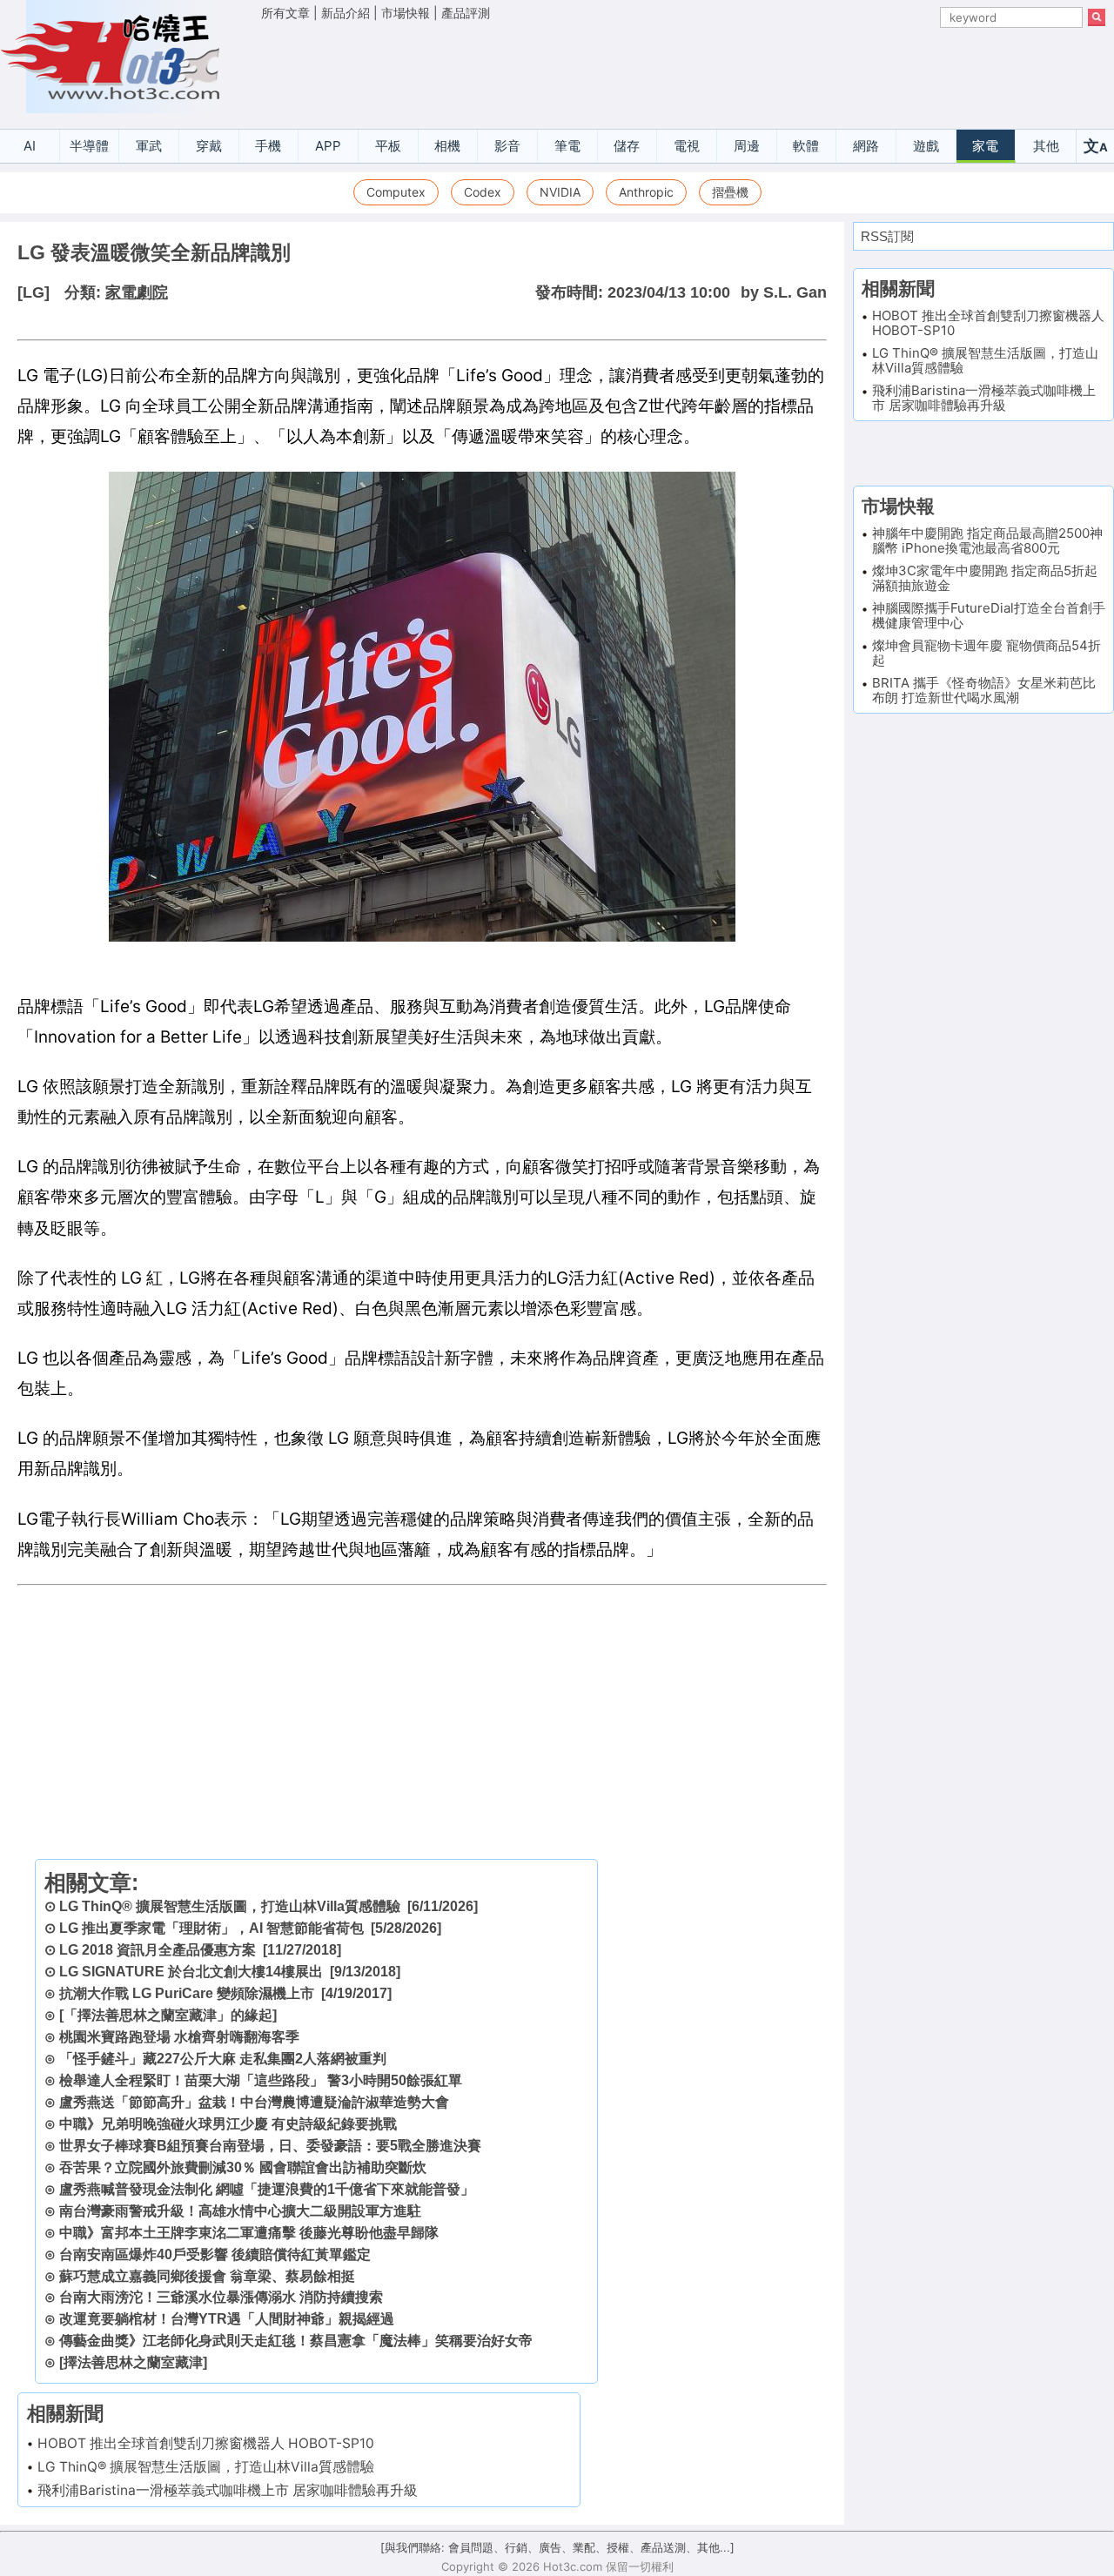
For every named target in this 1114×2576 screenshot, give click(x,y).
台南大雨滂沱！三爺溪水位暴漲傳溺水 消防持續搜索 (221, 2297)
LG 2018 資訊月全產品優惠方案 (158, 1950)
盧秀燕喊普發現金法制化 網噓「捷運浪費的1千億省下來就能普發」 (267, 2189)
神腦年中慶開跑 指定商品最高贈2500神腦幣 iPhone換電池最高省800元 (987, 540)
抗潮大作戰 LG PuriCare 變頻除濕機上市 (187, 1993)
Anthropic (646, 192)
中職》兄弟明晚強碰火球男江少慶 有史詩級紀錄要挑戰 (228, 2124)
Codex (483, 192)
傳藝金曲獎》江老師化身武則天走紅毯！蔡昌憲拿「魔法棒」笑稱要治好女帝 (296, 2341)
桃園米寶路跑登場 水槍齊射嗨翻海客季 (179, 2037)
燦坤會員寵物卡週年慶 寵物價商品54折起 (986, 653)
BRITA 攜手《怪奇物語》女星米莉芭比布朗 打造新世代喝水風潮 (984, 690)
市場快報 (406, 13)
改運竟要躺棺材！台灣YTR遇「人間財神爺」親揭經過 (227, 2319)
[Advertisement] (683, 70)
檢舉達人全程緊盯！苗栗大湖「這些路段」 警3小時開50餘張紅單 (261, 2080)
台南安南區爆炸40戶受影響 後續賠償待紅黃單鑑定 (215, 2254)
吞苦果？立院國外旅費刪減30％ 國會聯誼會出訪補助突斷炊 (243, 2167)
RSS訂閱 (887, 236)
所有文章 (285, 13)
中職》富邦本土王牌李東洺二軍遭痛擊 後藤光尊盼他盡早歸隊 (249, 2233)
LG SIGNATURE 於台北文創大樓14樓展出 (191, 1972)
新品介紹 (346, 13)
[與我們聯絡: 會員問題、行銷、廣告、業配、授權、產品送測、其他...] (557, 2547)
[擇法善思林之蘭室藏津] (133, 2362)
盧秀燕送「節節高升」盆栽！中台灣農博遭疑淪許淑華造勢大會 (254, 2102)
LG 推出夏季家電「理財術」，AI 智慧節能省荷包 (211, 1928)
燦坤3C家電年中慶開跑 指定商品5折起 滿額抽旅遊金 (985, 578)
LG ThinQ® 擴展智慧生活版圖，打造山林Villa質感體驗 (230, 1906)
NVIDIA (560, 192)
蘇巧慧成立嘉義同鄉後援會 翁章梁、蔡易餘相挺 (207, 2276)
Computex (396, 192)
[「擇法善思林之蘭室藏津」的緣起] (168, 2015)
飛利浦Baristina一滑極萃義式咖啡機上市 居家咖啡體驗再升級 (228, 2490)
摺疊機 (730, 192)
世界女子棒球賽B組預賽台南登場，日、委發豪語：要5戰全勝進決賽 (270, 2146)
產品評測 (466, 13)
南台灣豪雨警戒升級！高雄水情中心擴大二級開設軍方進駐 (240, 2211)
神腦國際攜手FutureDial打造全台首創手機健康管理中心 (989, 615)
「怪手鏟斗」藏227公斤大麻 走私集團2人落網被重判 (223, 2059)
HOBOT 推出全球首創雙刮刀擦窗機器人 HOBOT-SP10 (206, 2443)
